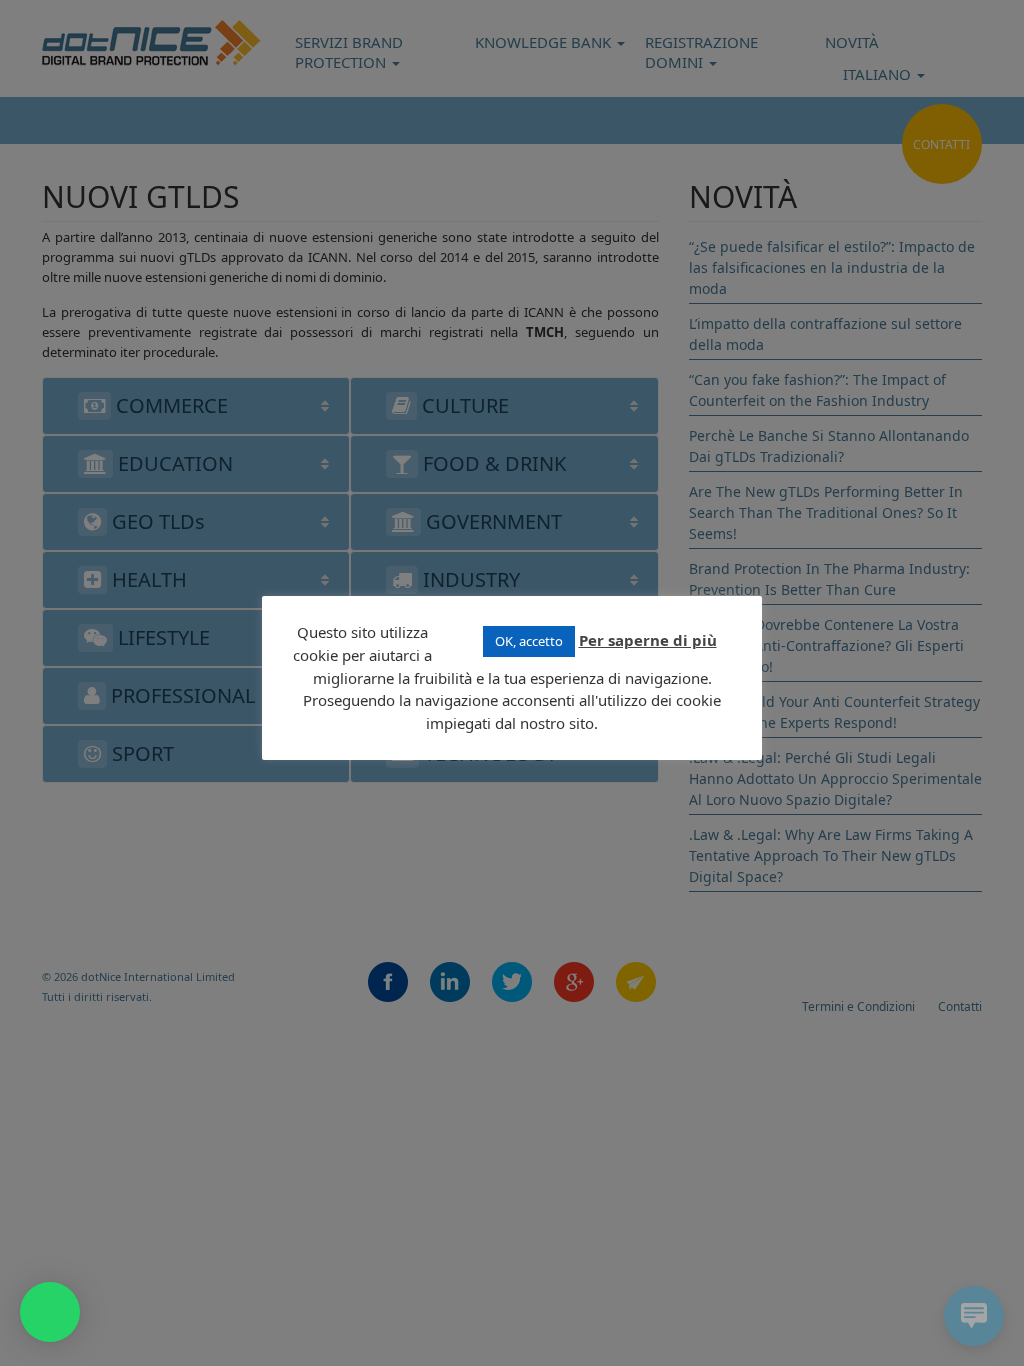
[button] (50, 1312)
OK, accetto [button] (529, 641)
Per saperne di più (648, 640)
